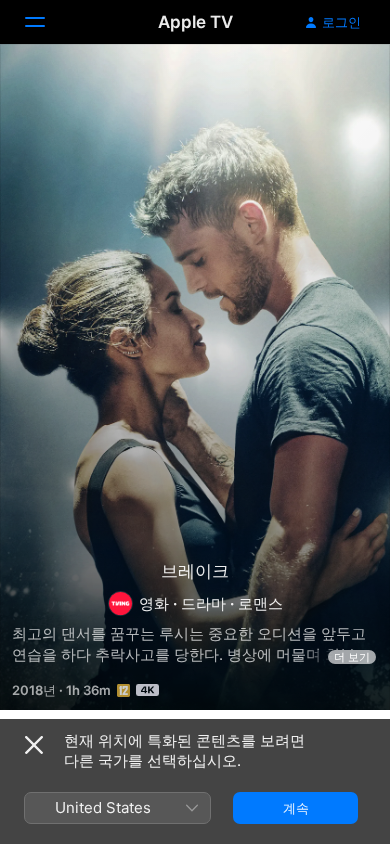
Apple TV (195, 22)
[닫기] (34, 745)
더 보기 (352, 657)
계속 (296, 808)
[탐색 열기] (47, 22)
